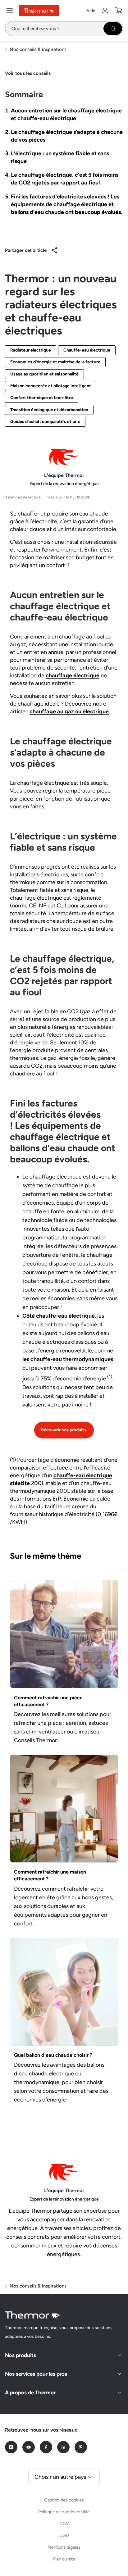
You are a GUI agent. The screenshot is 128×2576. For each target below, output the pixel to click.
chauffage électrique (73, 675)
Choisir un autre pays (60, 2477)
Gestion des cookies (64, 2500)
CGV (64, 2524)
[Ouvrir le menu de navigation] (10, 11)
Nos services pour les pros (36, 2374)
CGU (64, 2535)
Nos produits (21, 2355)
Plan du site (64, 2559)
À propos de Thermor (30, 2392)
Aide (91, 11)
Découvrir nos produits (64, 1430)
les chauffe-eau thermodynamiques (68, 1359)
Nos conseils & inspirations (38, 49)
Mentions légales (64, 2547)
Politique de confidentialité (64, 2512)
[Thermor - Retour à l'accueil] (39, 11)
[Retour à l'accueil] (33, 2315)
